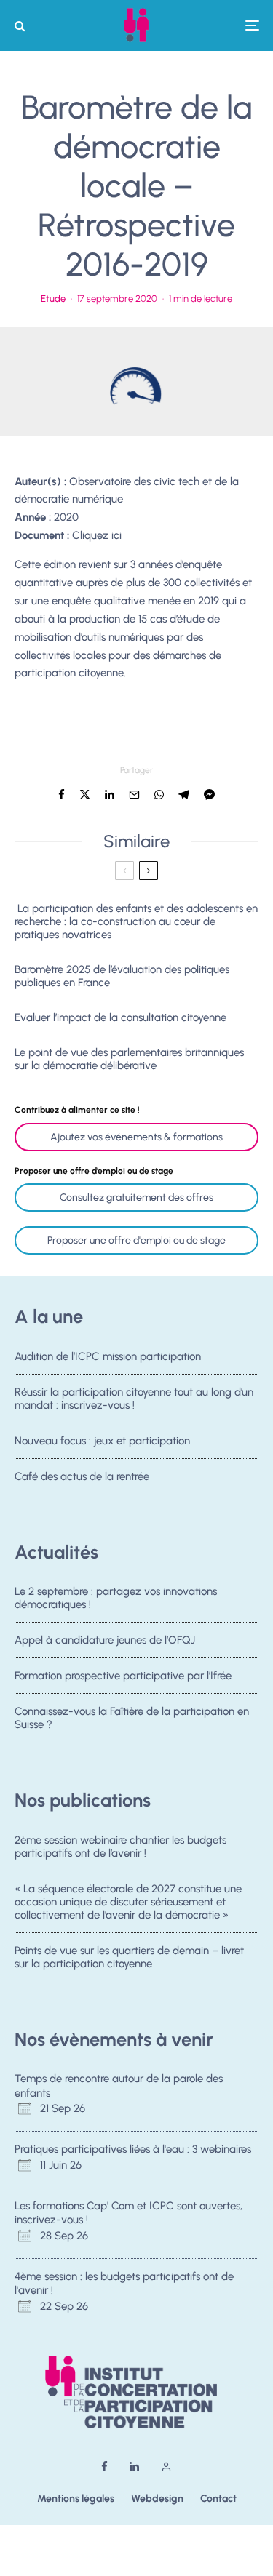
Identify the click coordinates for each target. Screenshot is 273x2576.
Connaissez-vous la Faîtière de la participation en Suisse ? (132, 1718)
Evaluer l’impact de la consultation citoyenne (120, 1017)
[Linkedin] (134, 2467)
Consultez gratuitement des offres (136, 1197)
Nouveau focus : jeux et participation (102, 1441)
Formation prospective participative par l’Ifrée (123, 1676)
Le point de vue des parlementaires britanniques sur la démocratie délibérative (129, 1059)
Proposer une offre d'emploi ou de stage (136, 1240)
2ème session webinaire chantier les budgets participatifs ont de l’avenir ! (120, 1847)
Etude (53, 299)
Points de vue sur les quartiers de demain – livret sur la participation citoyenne (129, 1957)
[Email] (134, 795)
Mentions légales (76, 2499)
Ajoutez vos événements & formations (136, 1137)
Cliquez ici (97, 535)
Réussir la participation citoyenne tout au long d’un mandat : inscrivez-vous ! (134, 1399)
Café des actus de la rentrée (82, 1476)
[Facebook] (104, 2467)
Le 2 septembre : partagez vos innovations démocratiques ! (116, 1598)
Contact (218, 2499)
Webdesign (157, 2499)
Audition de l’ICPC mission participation (108, 1356)
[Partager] (62, 795)
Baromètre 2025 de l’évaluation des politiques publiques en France (122, 976)
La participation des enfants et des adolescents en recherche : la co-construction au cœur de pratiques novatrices (136, 921)
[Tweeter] (85, 795)
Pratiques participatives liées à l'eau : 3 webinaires (133, 2149)
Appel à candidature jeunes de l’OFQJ (105, 1640)
